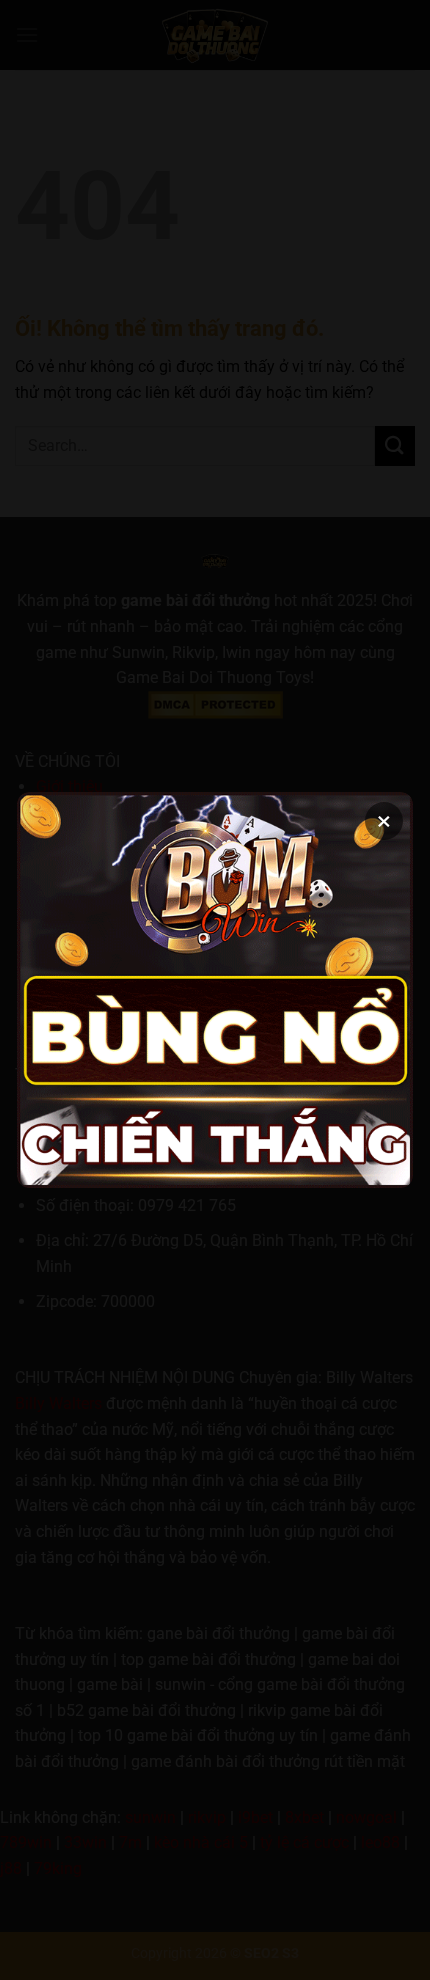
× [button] (384, 821)
